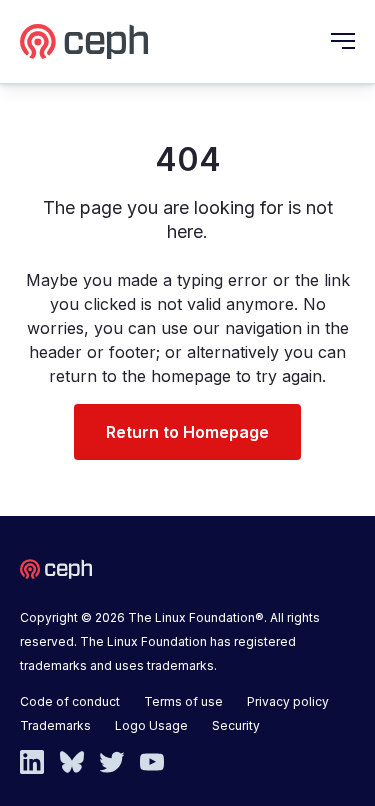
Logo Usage (151, 725)
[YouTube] (152, 760)
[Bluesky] (72, 760)
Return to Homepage (187, 432)
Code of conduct (70, 701)
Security (236, 725)
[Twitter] (112, 760)
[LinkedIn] (32, 760)
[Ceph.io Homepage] (84, 41)
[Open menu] (343, 41)
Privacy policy (288, 701)
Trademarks (55, 725)
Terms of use (183, 701)
